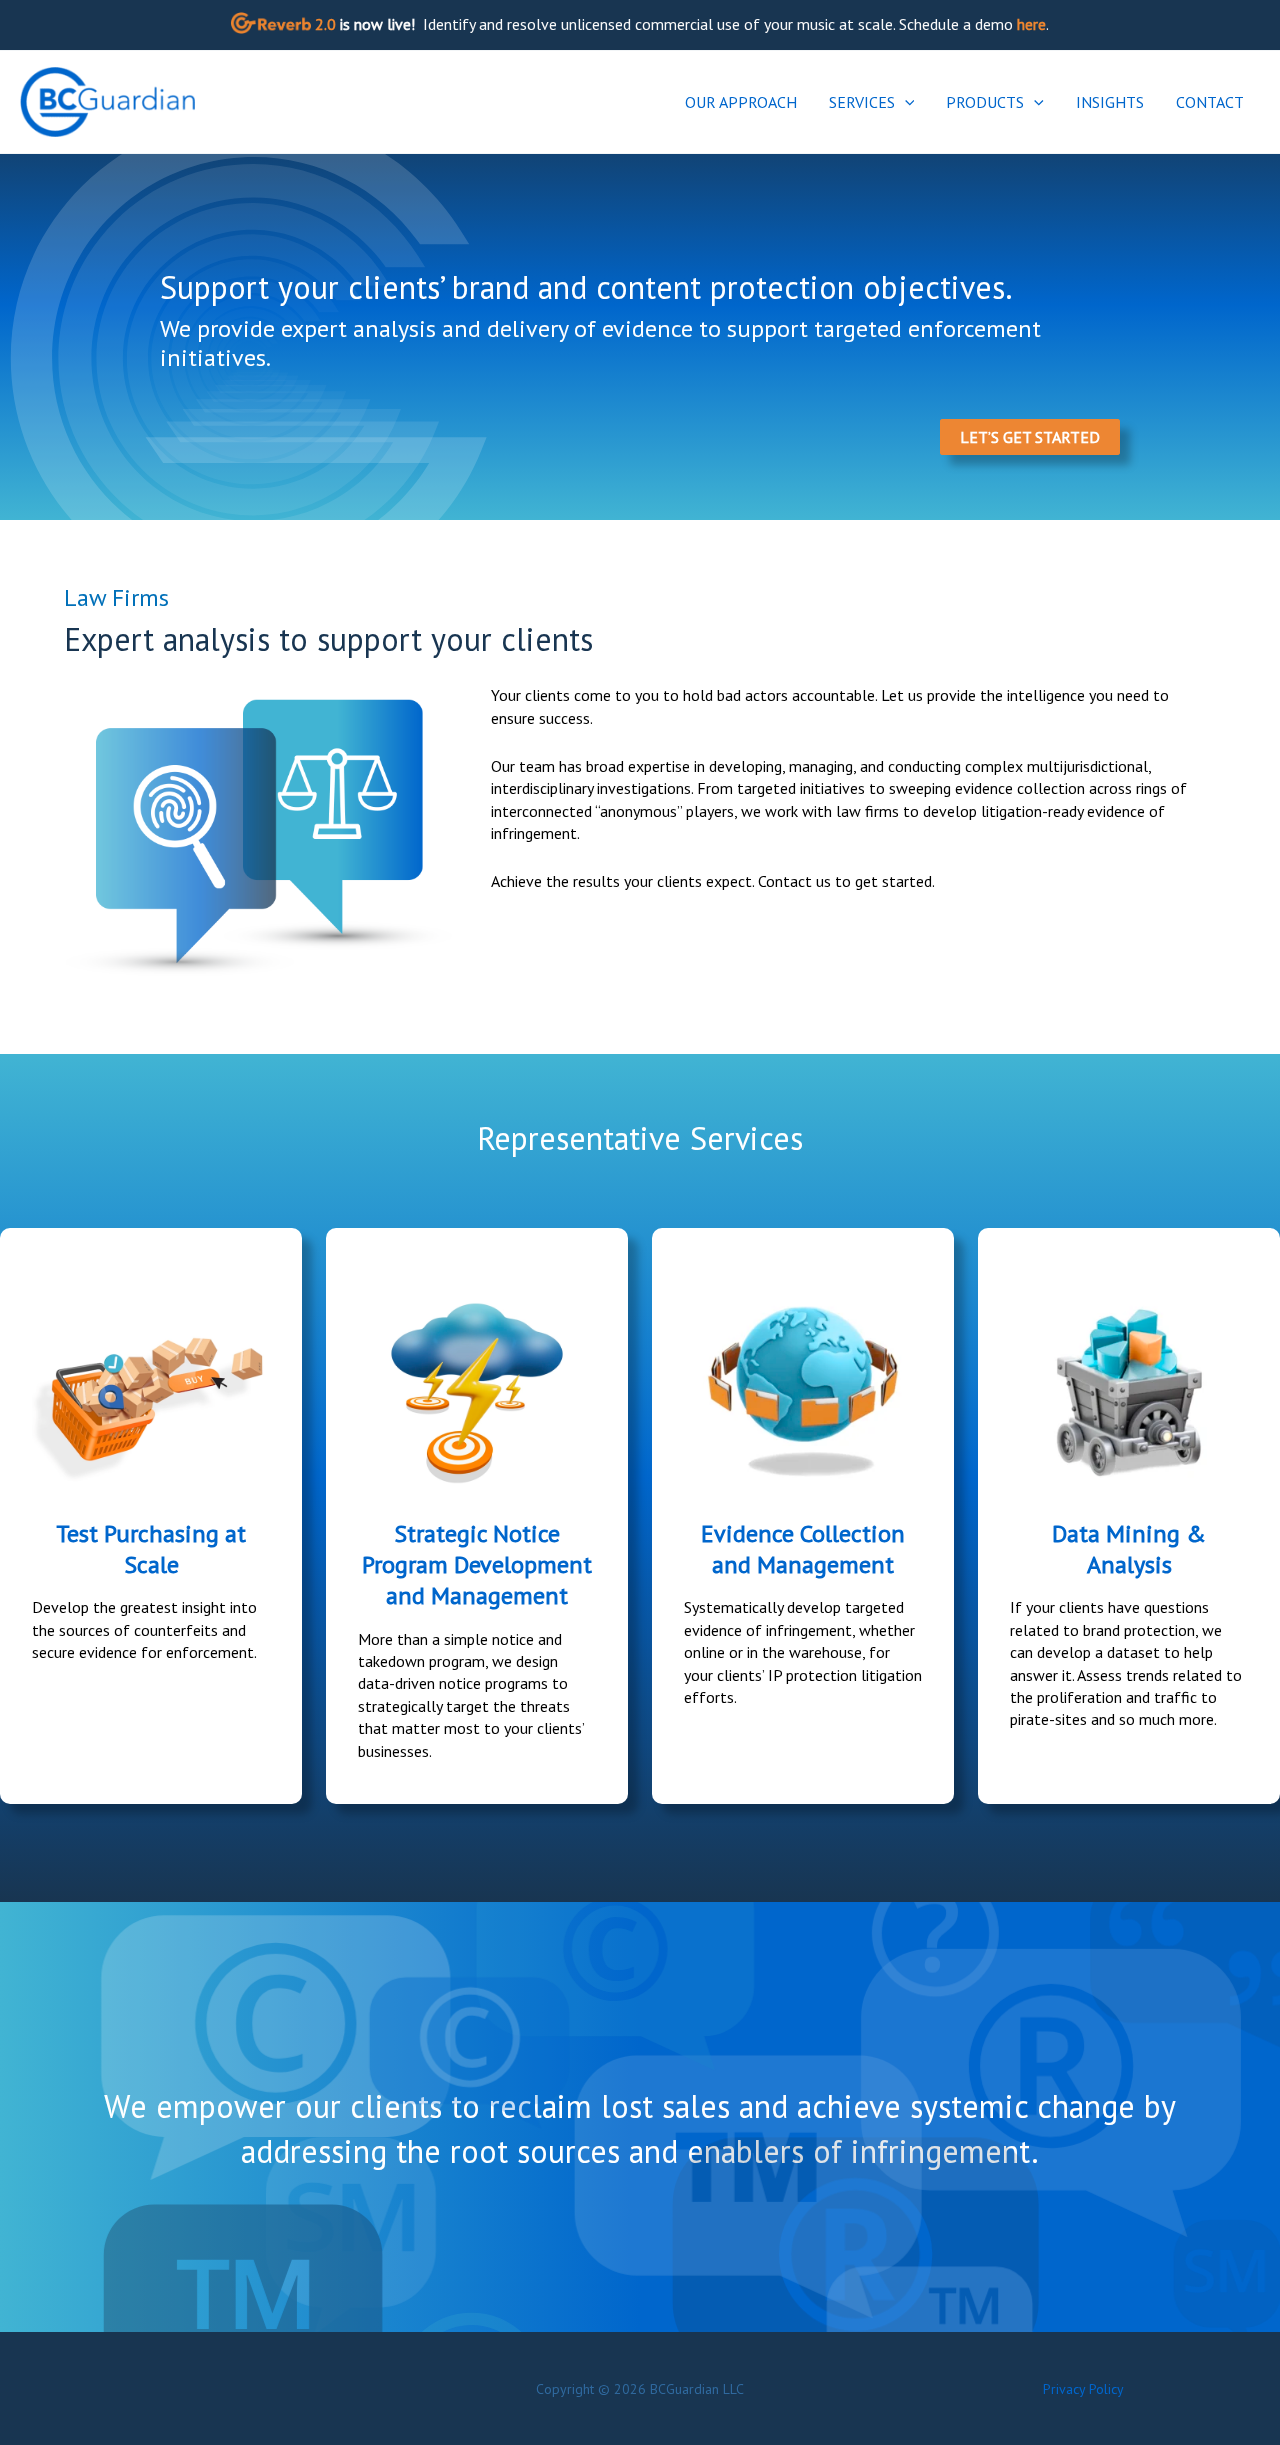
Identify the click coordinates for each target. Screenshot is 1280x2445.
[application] (905, 102)
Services (862, 102)
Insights (1110, 102)
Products (985, 102)
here (1031, 24)
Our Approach (741, 102)
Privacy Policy (1083, 2389)
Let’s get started (1030, 437)
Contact (1210, 102)
